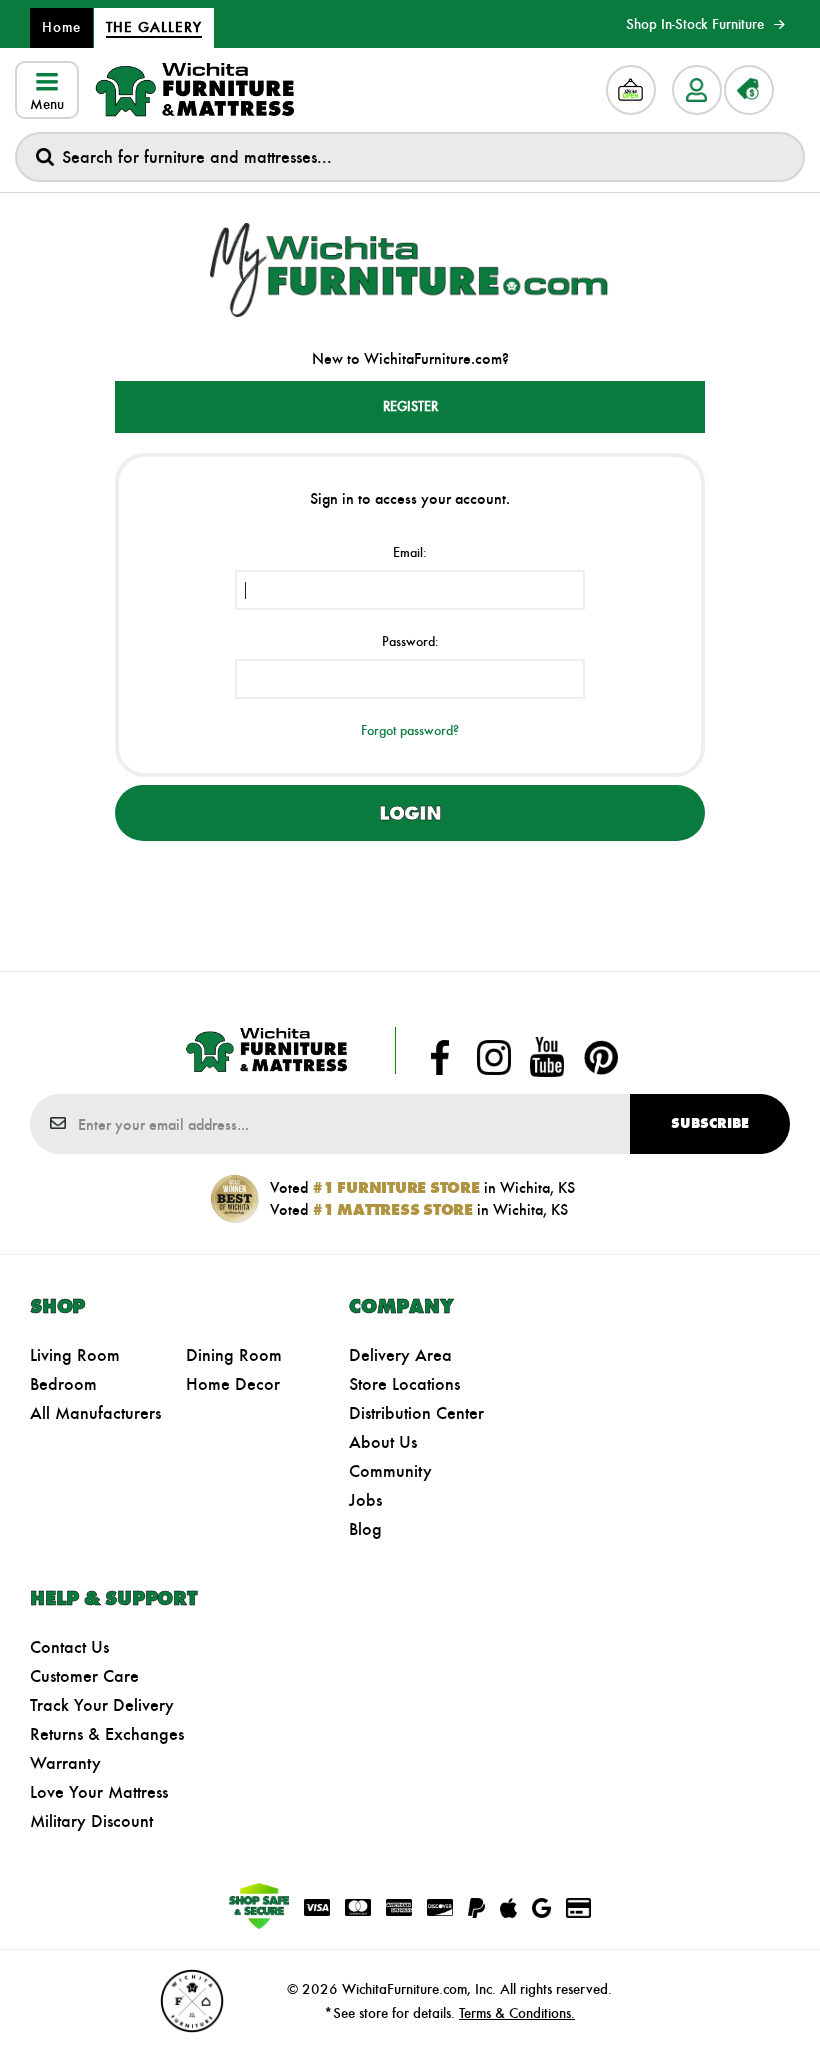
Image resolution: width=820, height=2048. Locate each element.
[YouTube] (547, 1057)
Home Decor (233, 1384)
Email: (410, 552)
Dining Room (234, 1355)
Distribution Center (416, 1413)
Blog (365, 1529)
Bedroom (63, 1384)
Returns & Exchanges (107, 1734)
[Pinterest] (601, 1057)
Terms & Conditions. (517, 2013)
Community (390, 1471)
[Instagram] (494, 1057)
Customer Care (84, 1676)
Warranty (65, 1763)
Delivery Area (400, 1355)
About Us (383, 1442)
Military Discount (91, 1821)
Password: (410, 641)
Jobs (365, 1500)
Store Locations (404, 1384)
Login (410, 813)
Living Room (75, 1355)
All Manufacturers (95, 1413)
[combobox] (410, 157)
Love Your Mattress (99, 1792)
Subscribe (710, 1123)
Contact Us (69, 1647)
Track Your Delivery (102, 1705)
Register (410, 406)
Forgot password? (410, 730)
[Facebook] (440, 1057)
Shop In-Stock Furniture (695, 24)
